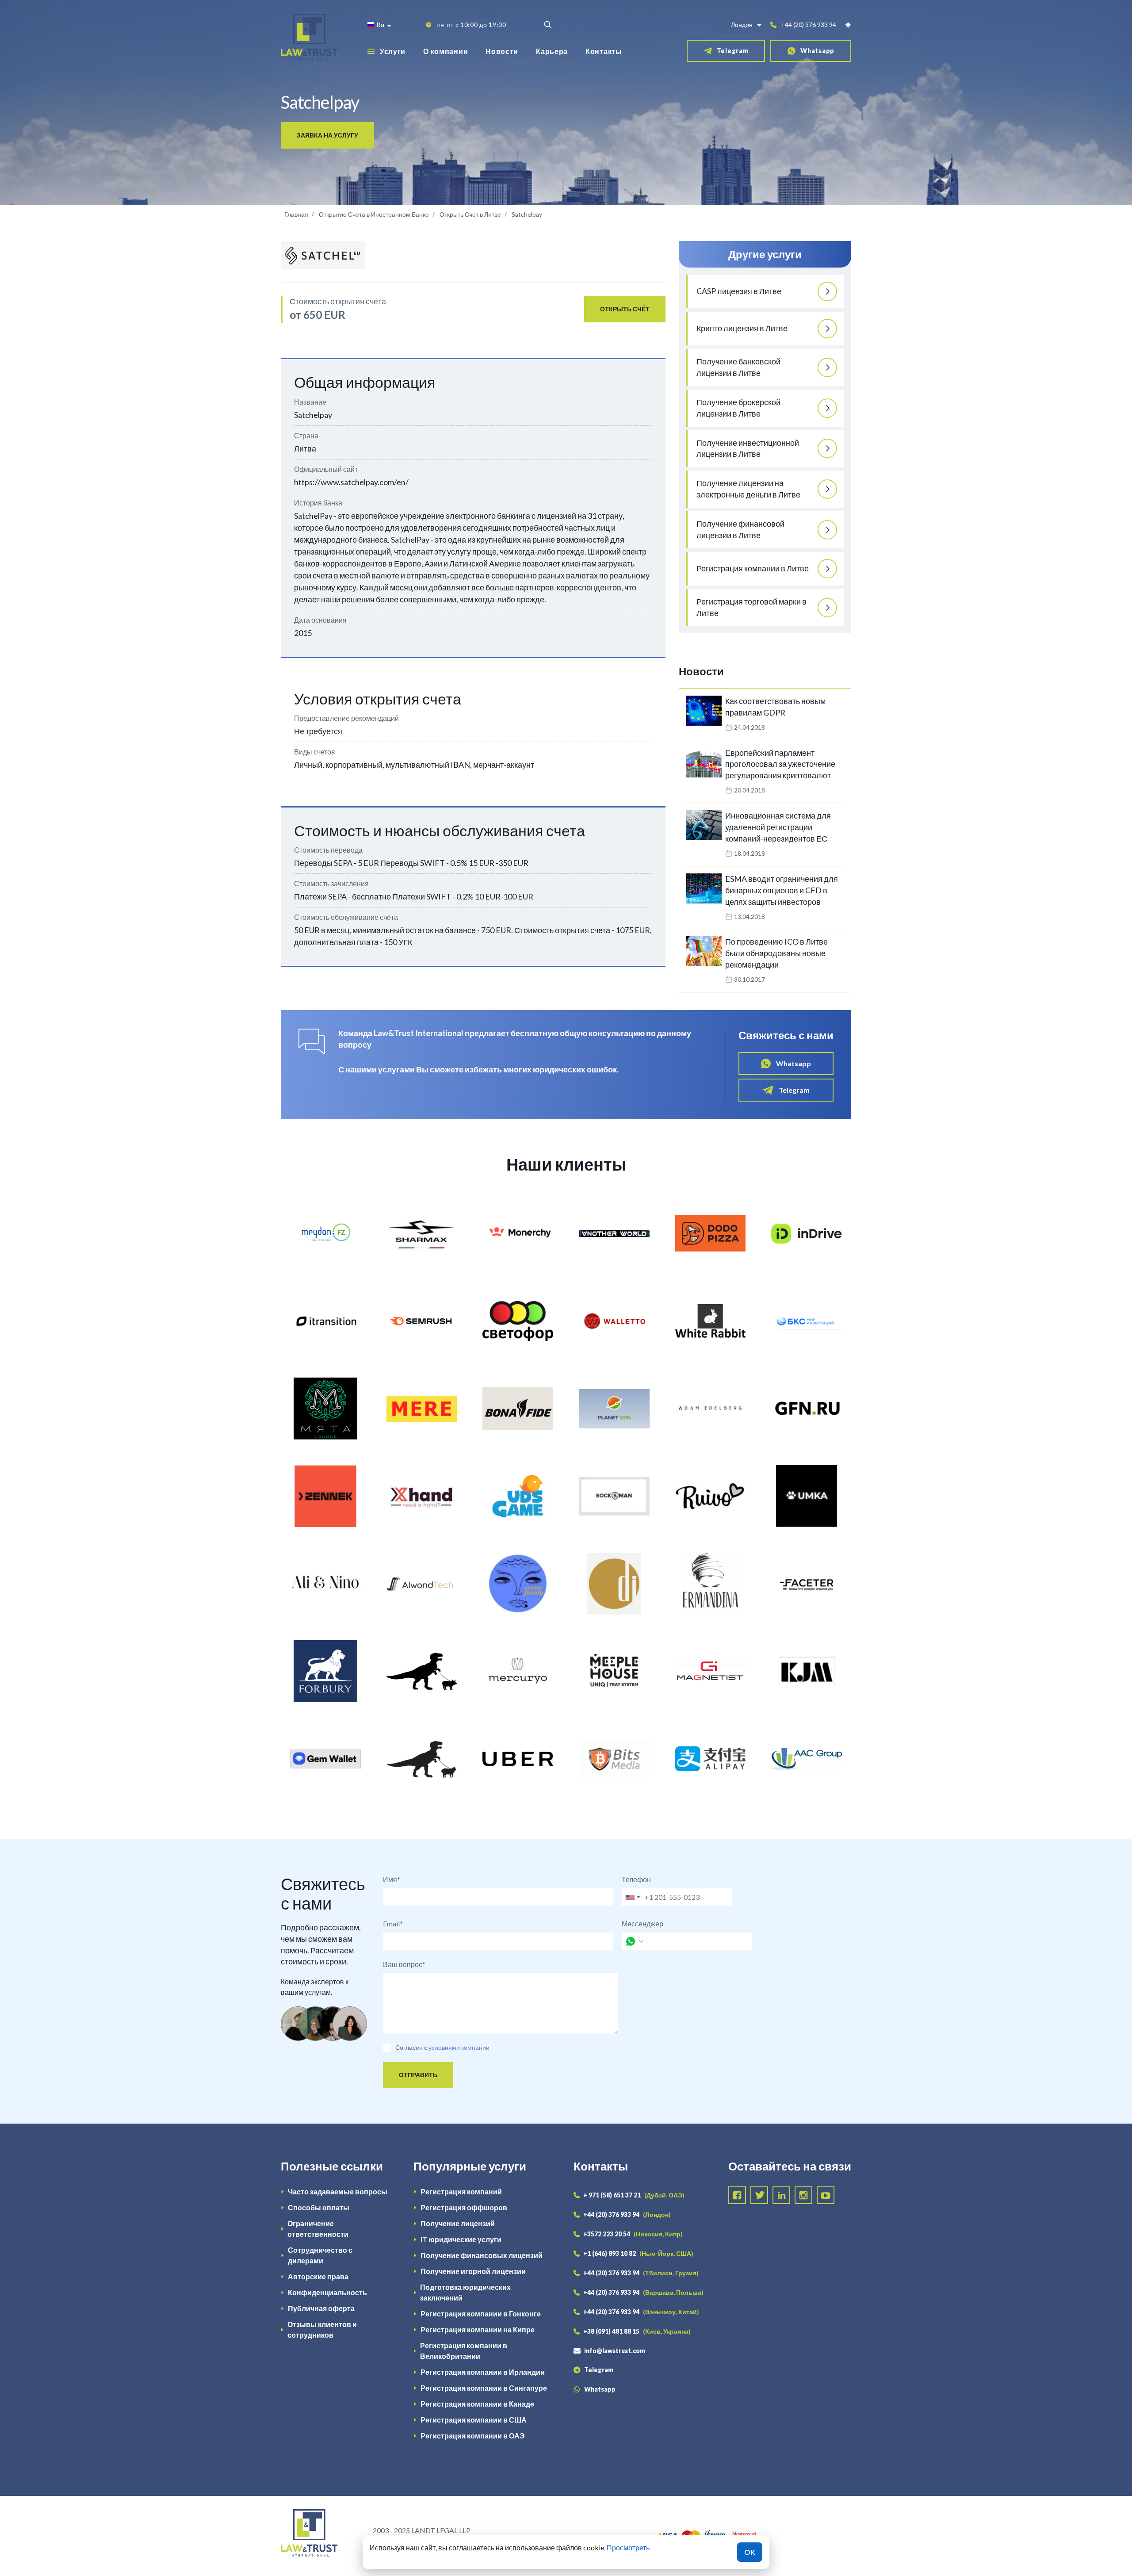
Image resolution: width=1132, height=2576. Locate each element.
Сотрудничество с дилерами (320, 2255)
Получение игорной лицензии (473, 2271)
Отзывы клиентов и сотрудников (322, 2329)
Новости (502, 51)
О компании (446, 51)
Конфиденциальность (327, 2292)
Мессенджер (642, 1923)
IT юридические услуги (461, 2239)
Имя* (392, 1879)
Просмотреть (628, 2547)
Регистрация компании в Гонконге (481, 2314)
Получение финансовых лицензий (482, 2255)
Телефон (636, 1879)
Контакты (604, 51)
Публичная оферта (321, 2308)
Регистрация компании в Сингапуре (484, 2388)
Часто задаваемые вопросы (338, 2191)
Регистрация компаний (461, 2191)
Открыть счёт (625, 309)
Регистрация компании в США (474, 2420)
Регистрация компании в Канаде (477, 2404)
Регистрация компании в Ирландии (483, 2372)
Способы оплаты (319, 2207)
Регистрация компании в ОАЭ (472, 2436)
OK (750, 2552)
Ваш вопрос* (404, 1964)
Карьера (552, 51)
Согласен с (411, 2047)
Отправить (418, 2075)
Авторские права (318, 2276)
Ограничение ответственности (318, 2229)
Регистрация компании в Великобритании (464, 2351)
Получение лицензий (458, 2223)
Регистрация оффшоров (464, 2207)
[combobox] (632, 1897)
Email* (393, 1923)
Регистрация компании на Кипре (478, 2329)
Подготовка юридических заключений (465, 2292)
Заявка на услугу (327, 135)
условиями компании (459, 2047)
